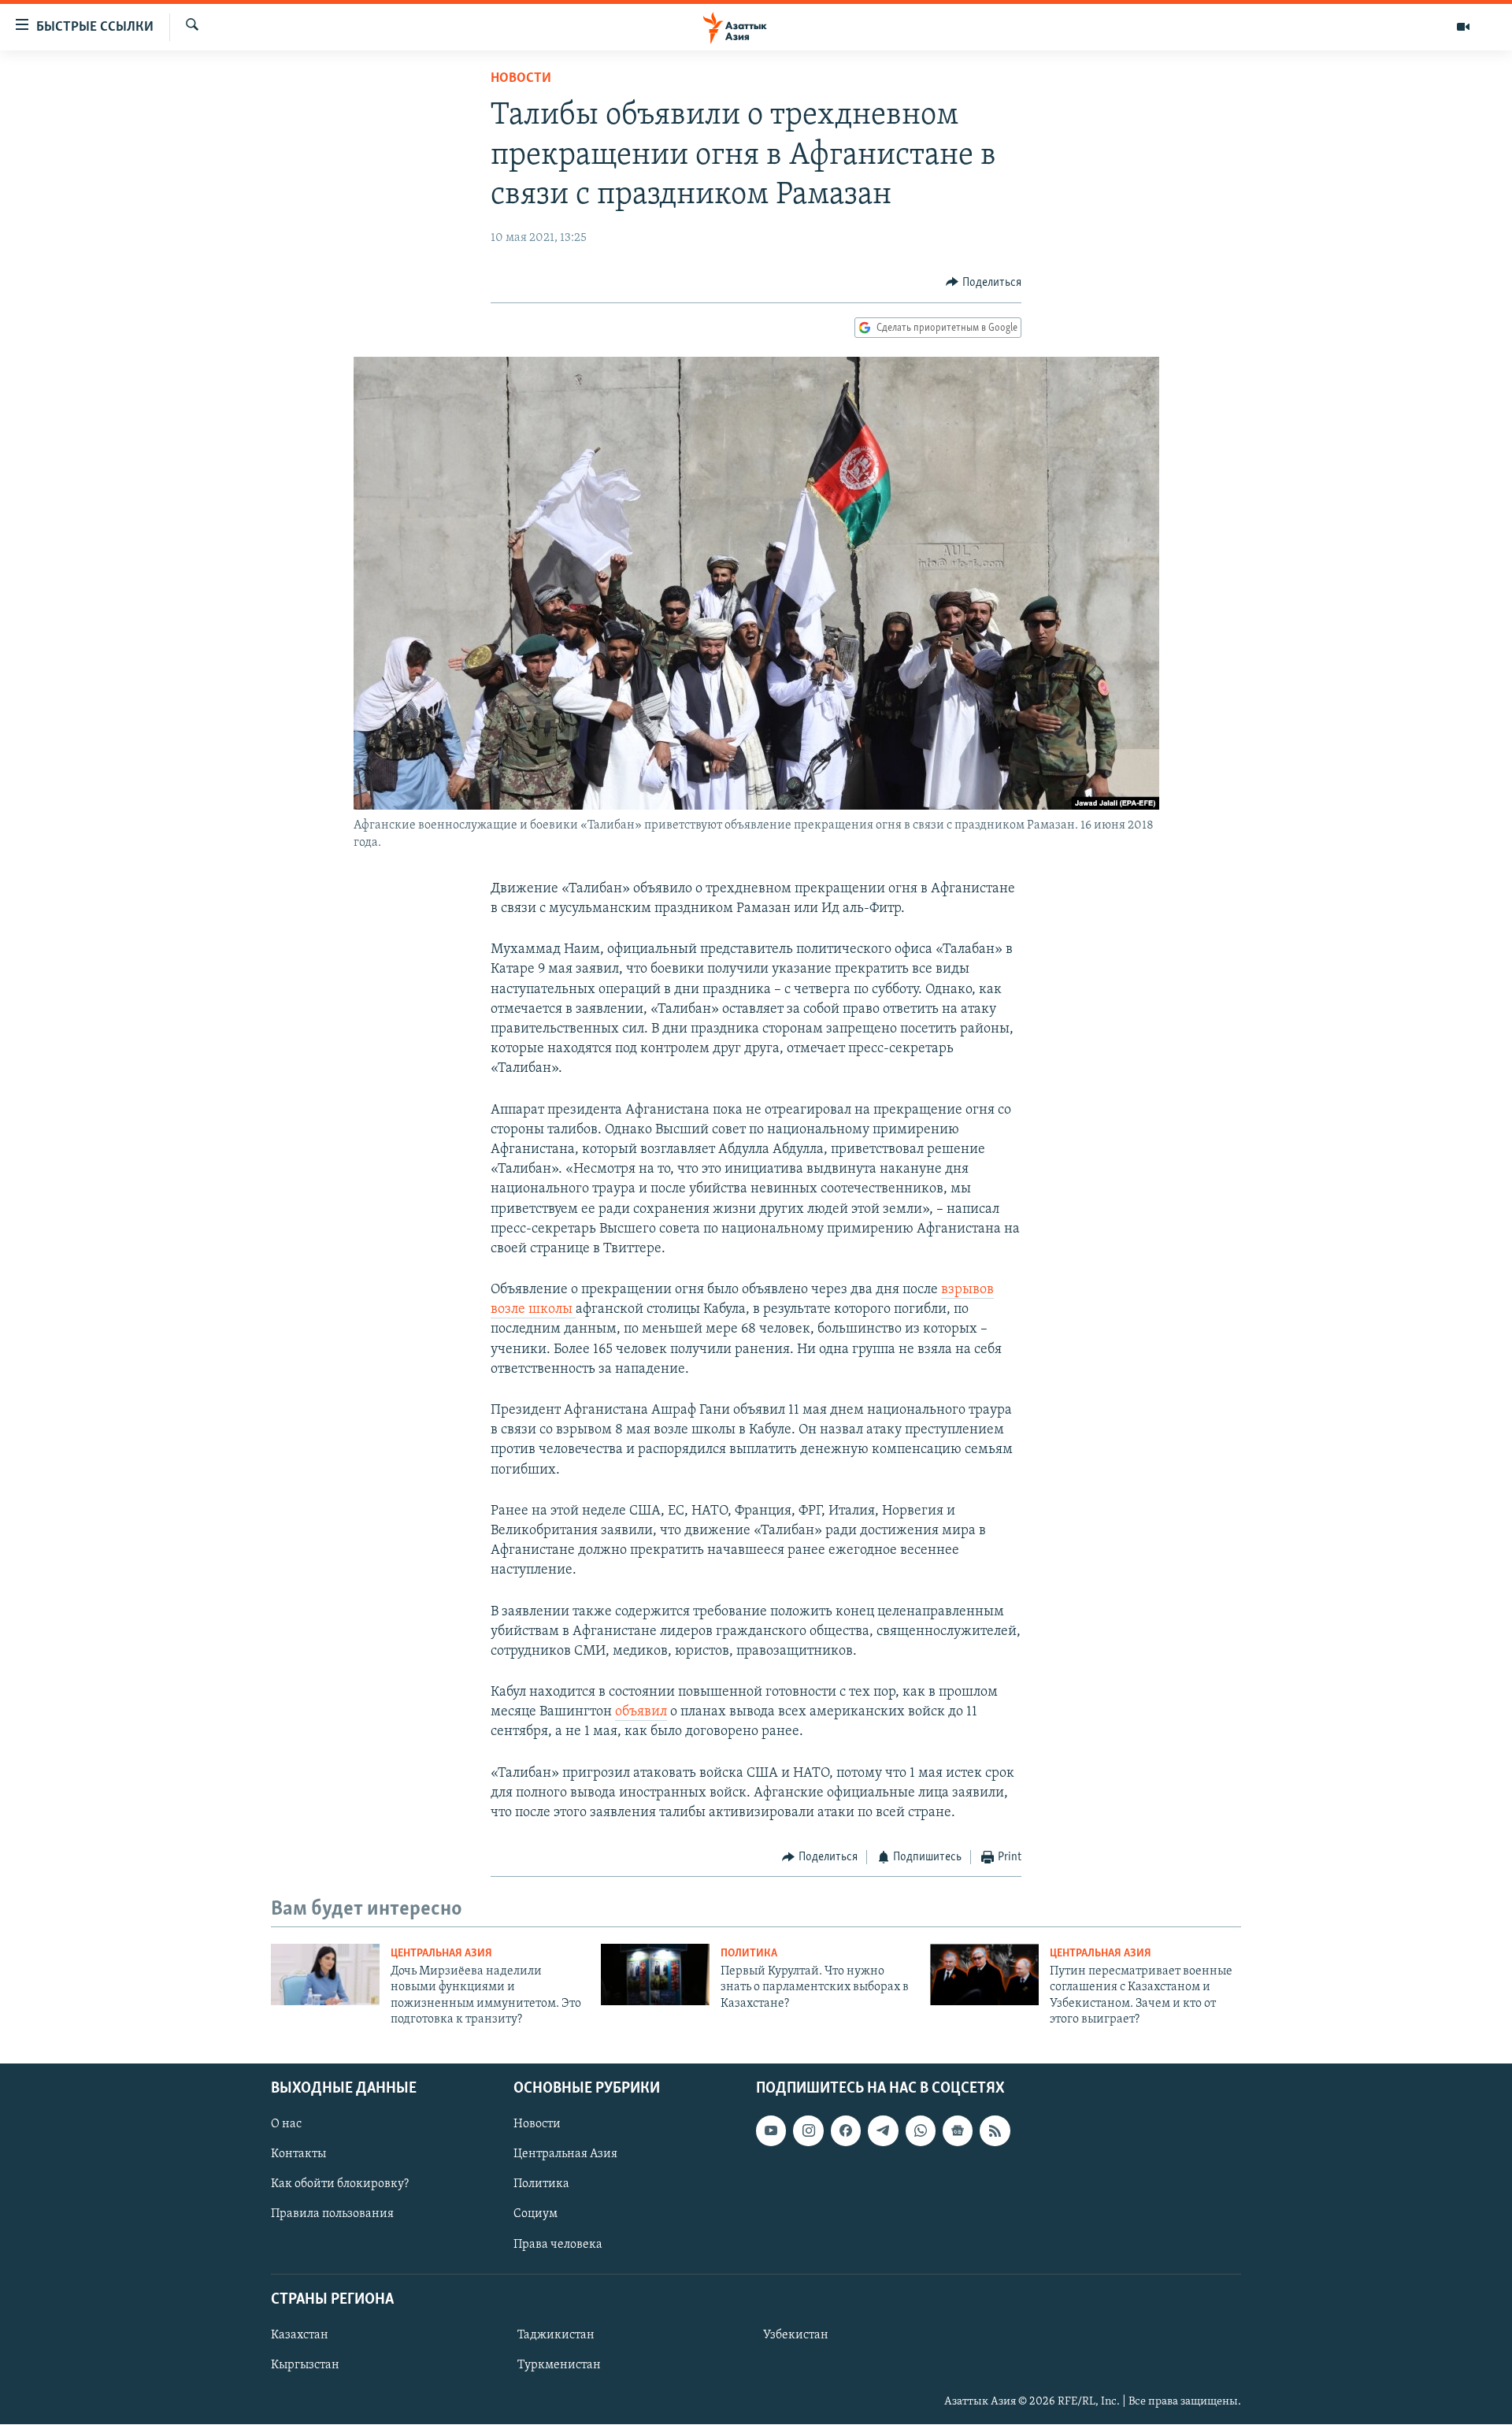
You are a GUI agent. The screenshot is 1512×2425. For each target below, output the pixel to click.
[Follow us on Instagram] (808, 2131)
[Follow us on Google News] (958, 2131)
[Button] (984, 283)
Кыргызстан (305, 2365)
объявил (641, 1712)
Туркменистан (559, 2365)
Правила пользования (332, 2215)
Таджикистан (556, 2335)
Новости (521, 79)
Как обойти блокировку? (340, 2185)
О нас (286, 2125)
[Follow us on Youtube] (771, 2131)
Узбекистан (796, 2335)
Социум (535, 2215)
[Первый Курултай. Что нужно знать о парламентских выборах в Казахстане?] (655, 1974)
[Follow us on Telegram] (883, 2131)
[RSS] (995, 2131)
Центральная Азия (441, 1954)
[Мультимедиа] (1463, 27)
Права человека (558, 2245)
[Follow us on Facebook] (846, 2131)
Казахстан (300, 2335)
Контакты (298, 2155)
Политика (749, 1954)
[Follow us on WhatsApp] (921, 2131)
